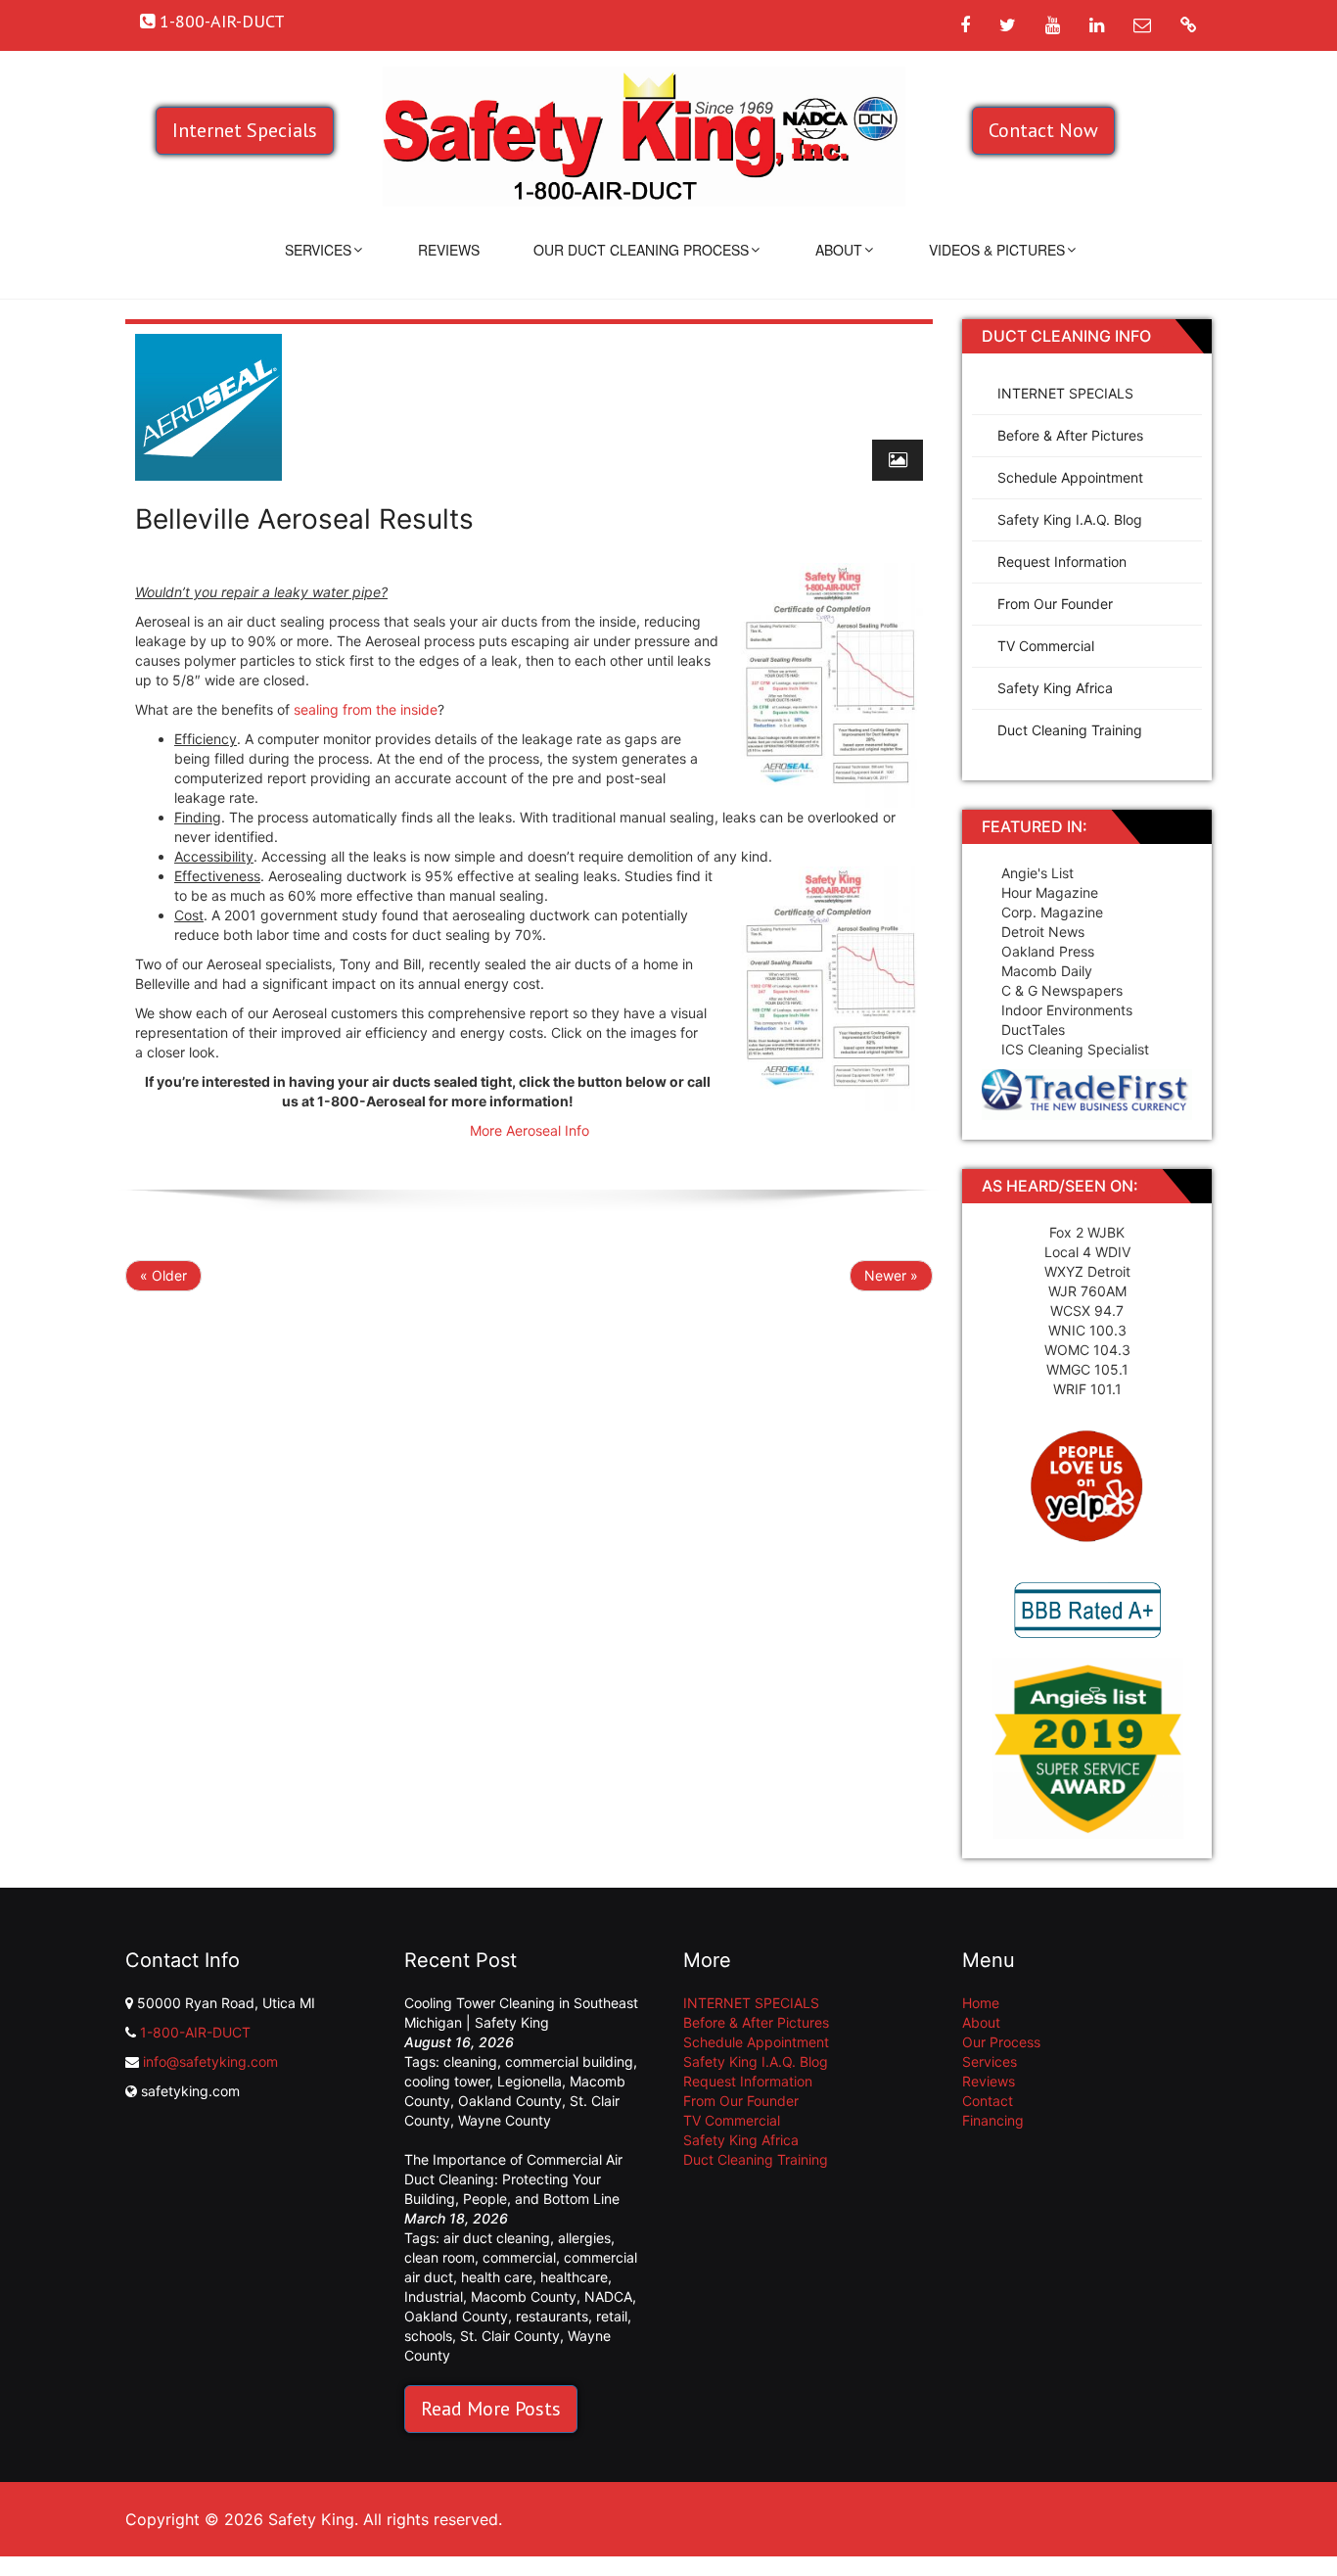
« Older (163, 1275)
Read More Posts (491, 2409)
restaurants (552, 2316)
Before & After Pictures (1070, 435)
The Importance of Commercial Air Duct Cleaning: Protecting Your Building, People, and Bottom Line (513, 2179)
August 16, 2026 (459, 2042)
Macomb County (524, 2296)
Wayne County (505, 2120)
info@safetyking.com (210, 2061)
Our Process (1001, 2042)
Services (318, 250)
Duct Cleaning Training (1070, 730)
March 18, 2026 (456, 2218)
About (839, 250)
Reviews (449, 250)
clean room (439, 2257)
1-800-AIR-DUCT (195, 2032)
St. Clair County (510, 2336)
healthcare (574, 2277)
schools (428, 2336)
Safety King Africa (1055, 688)
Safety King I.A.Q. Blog (1070, 519)
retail (612, 2316)
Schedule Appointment (1070, 477)
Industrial (434, 2296)
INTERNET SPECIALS (1065, 393)
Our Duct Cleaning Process (641, 250)
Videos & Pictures (997, 250)
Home (981, 2003)
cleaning (470, 2061)
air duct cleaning (497, 2238)
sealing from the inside (366, 709)
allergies (584, 2238)
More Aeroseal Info (530, 1130)
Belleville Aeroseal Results (304, 519)
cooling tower (447, 2081)
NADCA (608, 2296)
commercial (519, 2257)
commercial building (569, 2061)
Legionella (530, 2081)
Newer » (891, 1275)
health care (497, 2277)
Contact (988, 2101)
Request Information (1062, 562)
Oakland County (510, 2101)
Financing (993, 2120)
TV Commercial (1046, 646)
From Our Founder (1055, 604)
